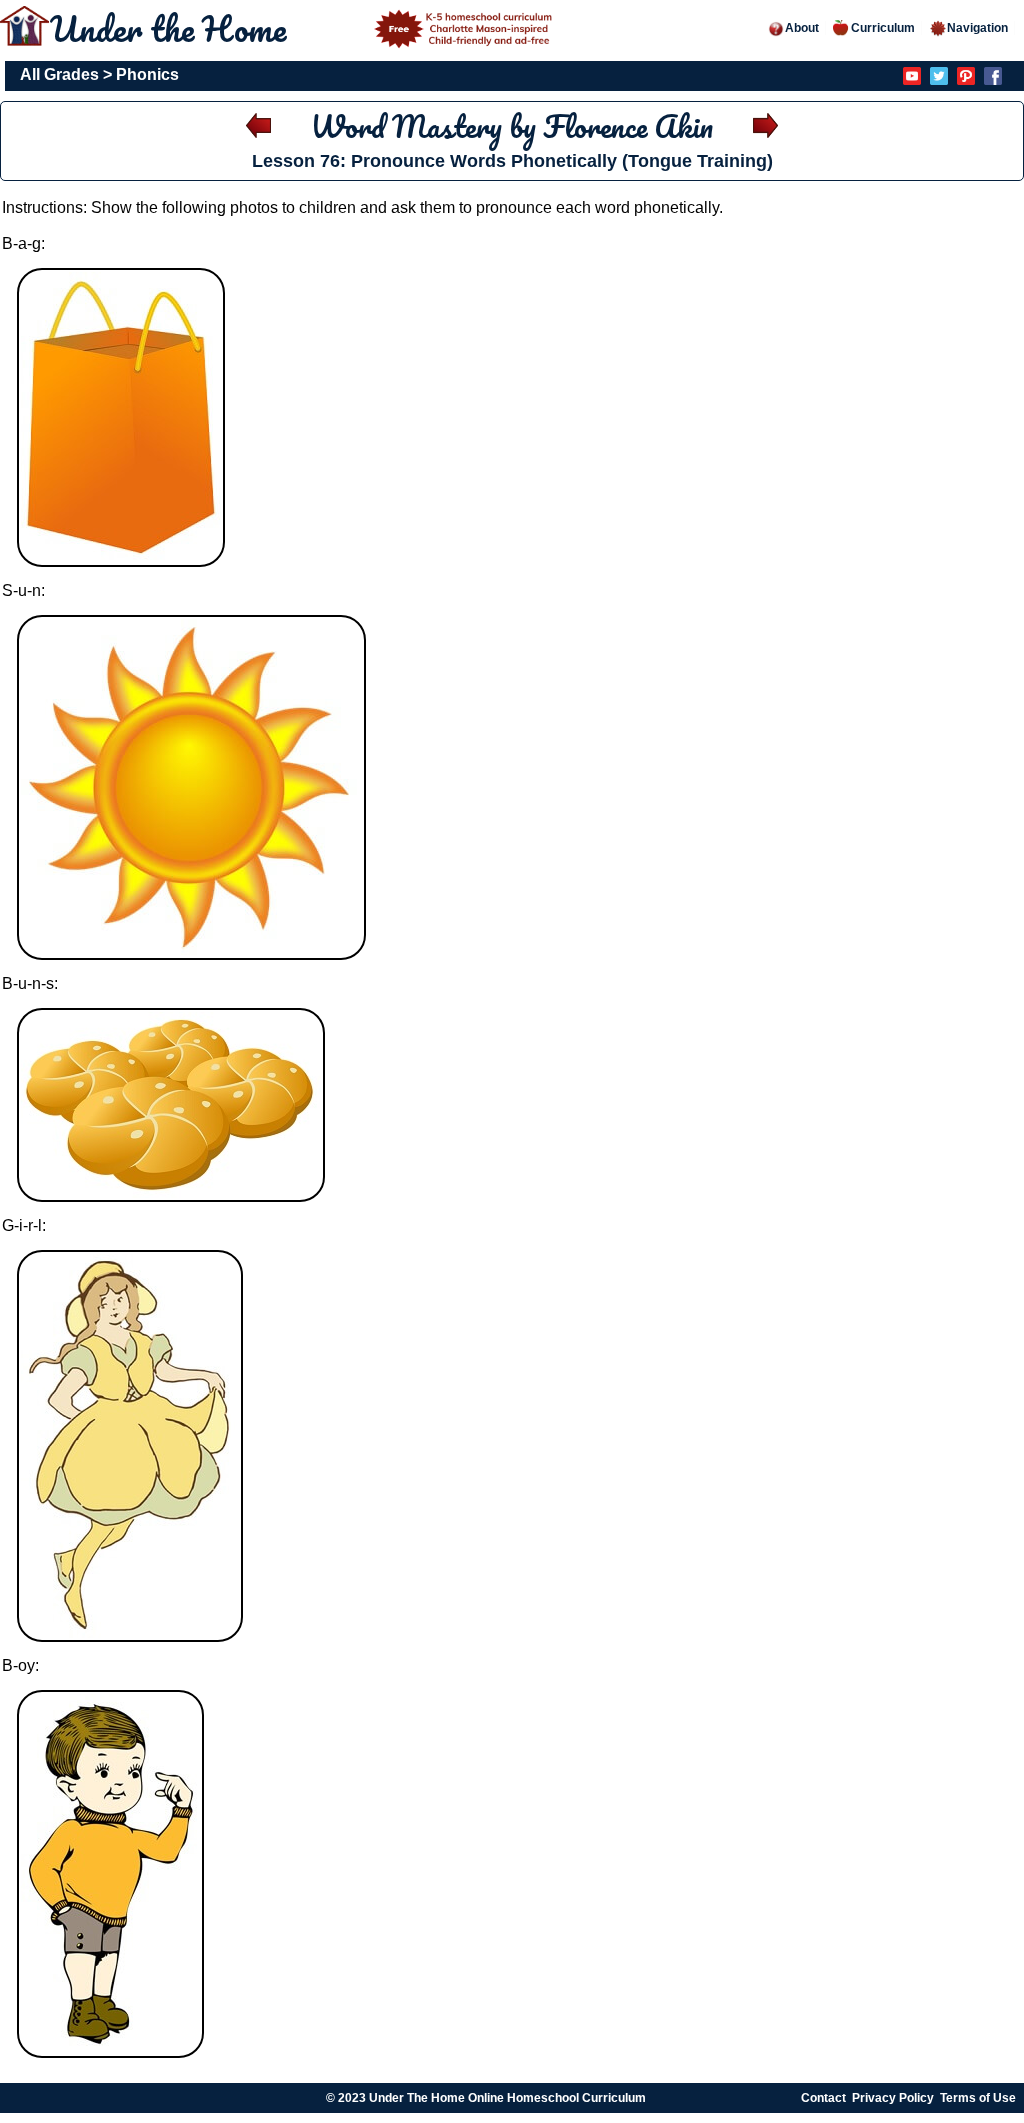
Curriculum (883, 28)
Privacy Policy (893, 2098)
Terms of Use (978, 2098)
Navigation (977, 28)
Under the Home (172, 28)
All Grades (59, 74)
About (802, 28)
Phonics (147, 74)
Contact (823, 2098)
